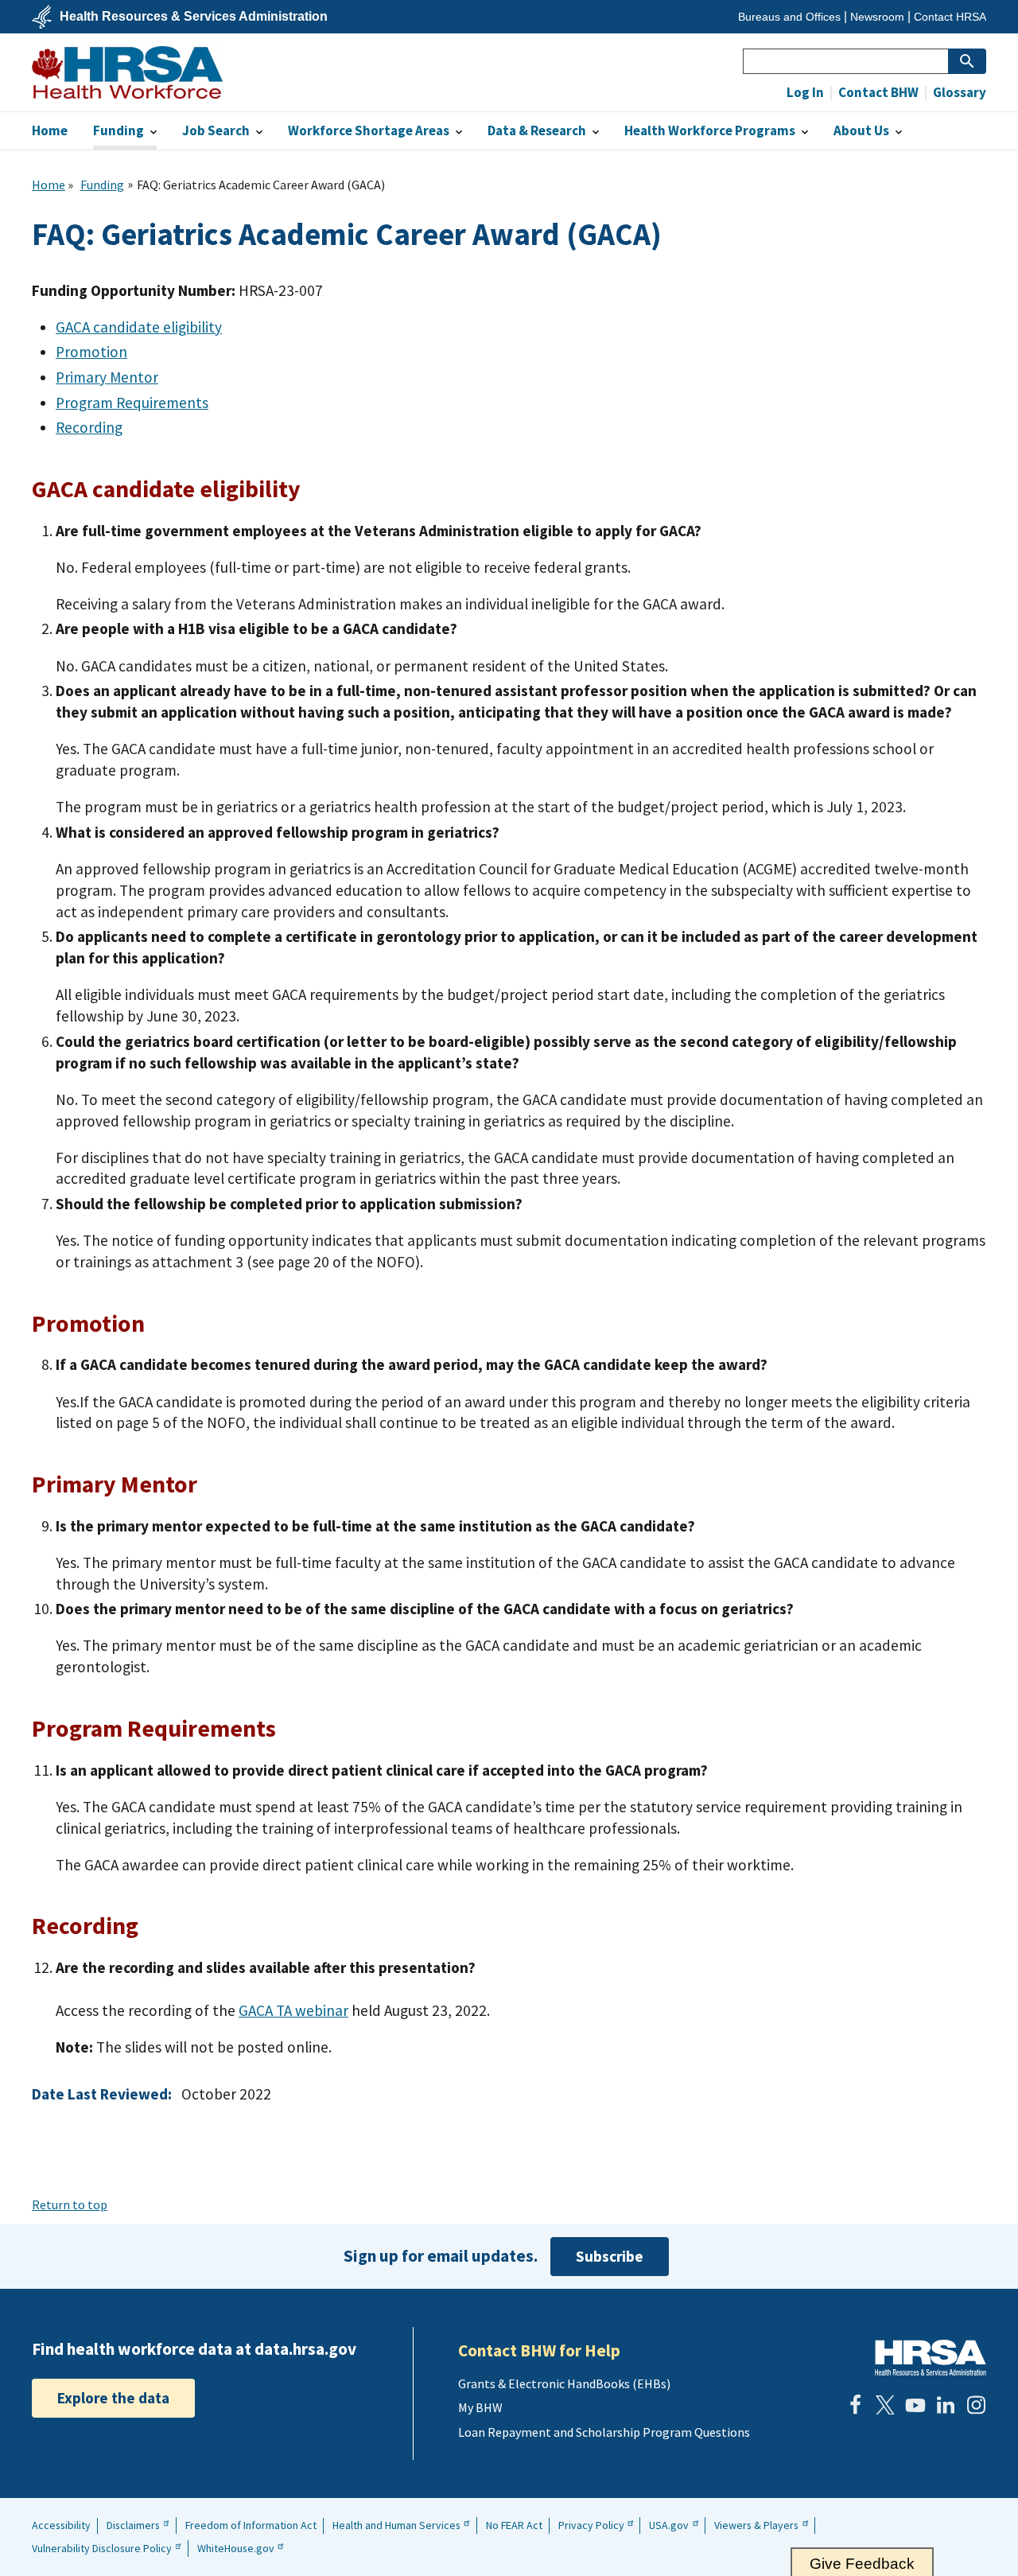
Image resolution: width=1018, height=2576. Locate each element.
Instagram (976, 2405)
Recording (89, 427)
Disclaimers (133, 2525)
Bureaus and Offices (789, 17)
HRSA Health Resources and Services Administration (931, 2358)
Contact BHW (877, 93)
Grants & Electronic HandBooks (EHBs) (564, 2383)
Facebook (855, 2405)
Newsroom (877, 17)
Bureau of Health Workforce (127, 72)
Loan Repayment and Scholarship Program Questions (604, 2432)
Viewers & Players (756, 2525)
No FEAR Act (514, 2525)
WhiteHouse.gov (236, 2548)
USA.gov (669, 2525)
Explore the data (113, 2398)
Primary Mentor (107, 377)
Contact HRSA (950, 17)
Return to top (70, 2204)
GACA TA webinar (293, 2010)
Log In (805, 93)
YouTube (915, 2405)
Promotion (91, 352)
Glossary (958, 93)
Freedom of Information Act (251, 2525)
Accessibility (61, 2525)
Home (49, 185)
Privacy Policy (591, 2525)
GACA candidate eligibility (139, 327)
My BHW (480, 2407)
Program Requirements (132, 403)
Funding (102, 185)
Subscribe (610, 2256)
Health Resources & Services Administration (194, 17)
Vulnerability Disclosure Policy (102, 2548)
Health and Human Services (396, 2525)
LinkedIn (946, 2405)
